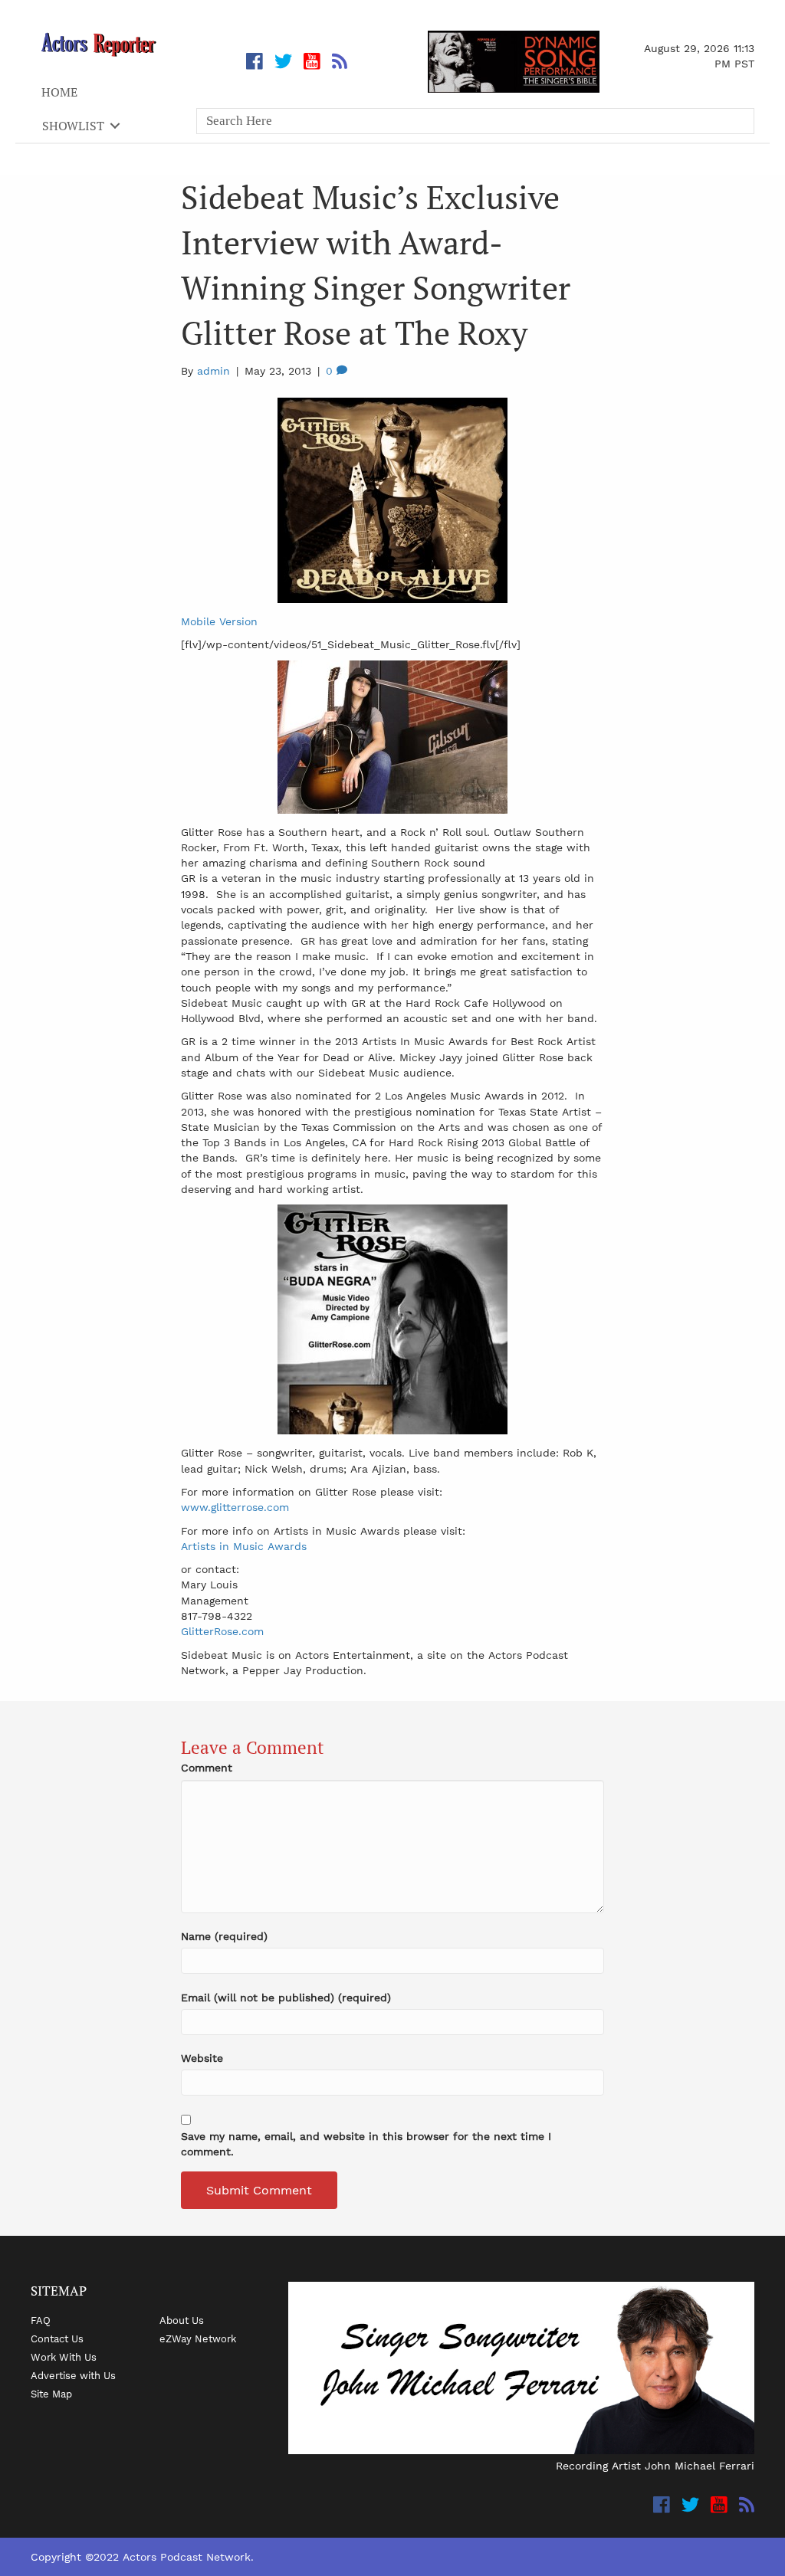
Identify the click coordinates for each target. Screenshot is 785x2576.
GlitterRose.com (222, 1631)
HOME (59, 92)
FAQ (41, 2320)
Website (202, 2058)
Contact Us (57, 2338)
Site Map (51, 2394)
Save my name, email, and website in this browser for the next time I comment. (366, 2144)
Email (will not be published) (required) (286, 1998)
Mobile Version (219, 621)
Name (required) (224, 1936)
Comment (207, 1768)
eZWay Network (198, 2338)
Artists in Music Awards (244, 1546)
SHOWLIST (73, 126)
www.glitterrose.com (235, 1507)
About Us (182, 2320)
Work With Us (64, 2357)
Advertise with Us (73, 2375)
